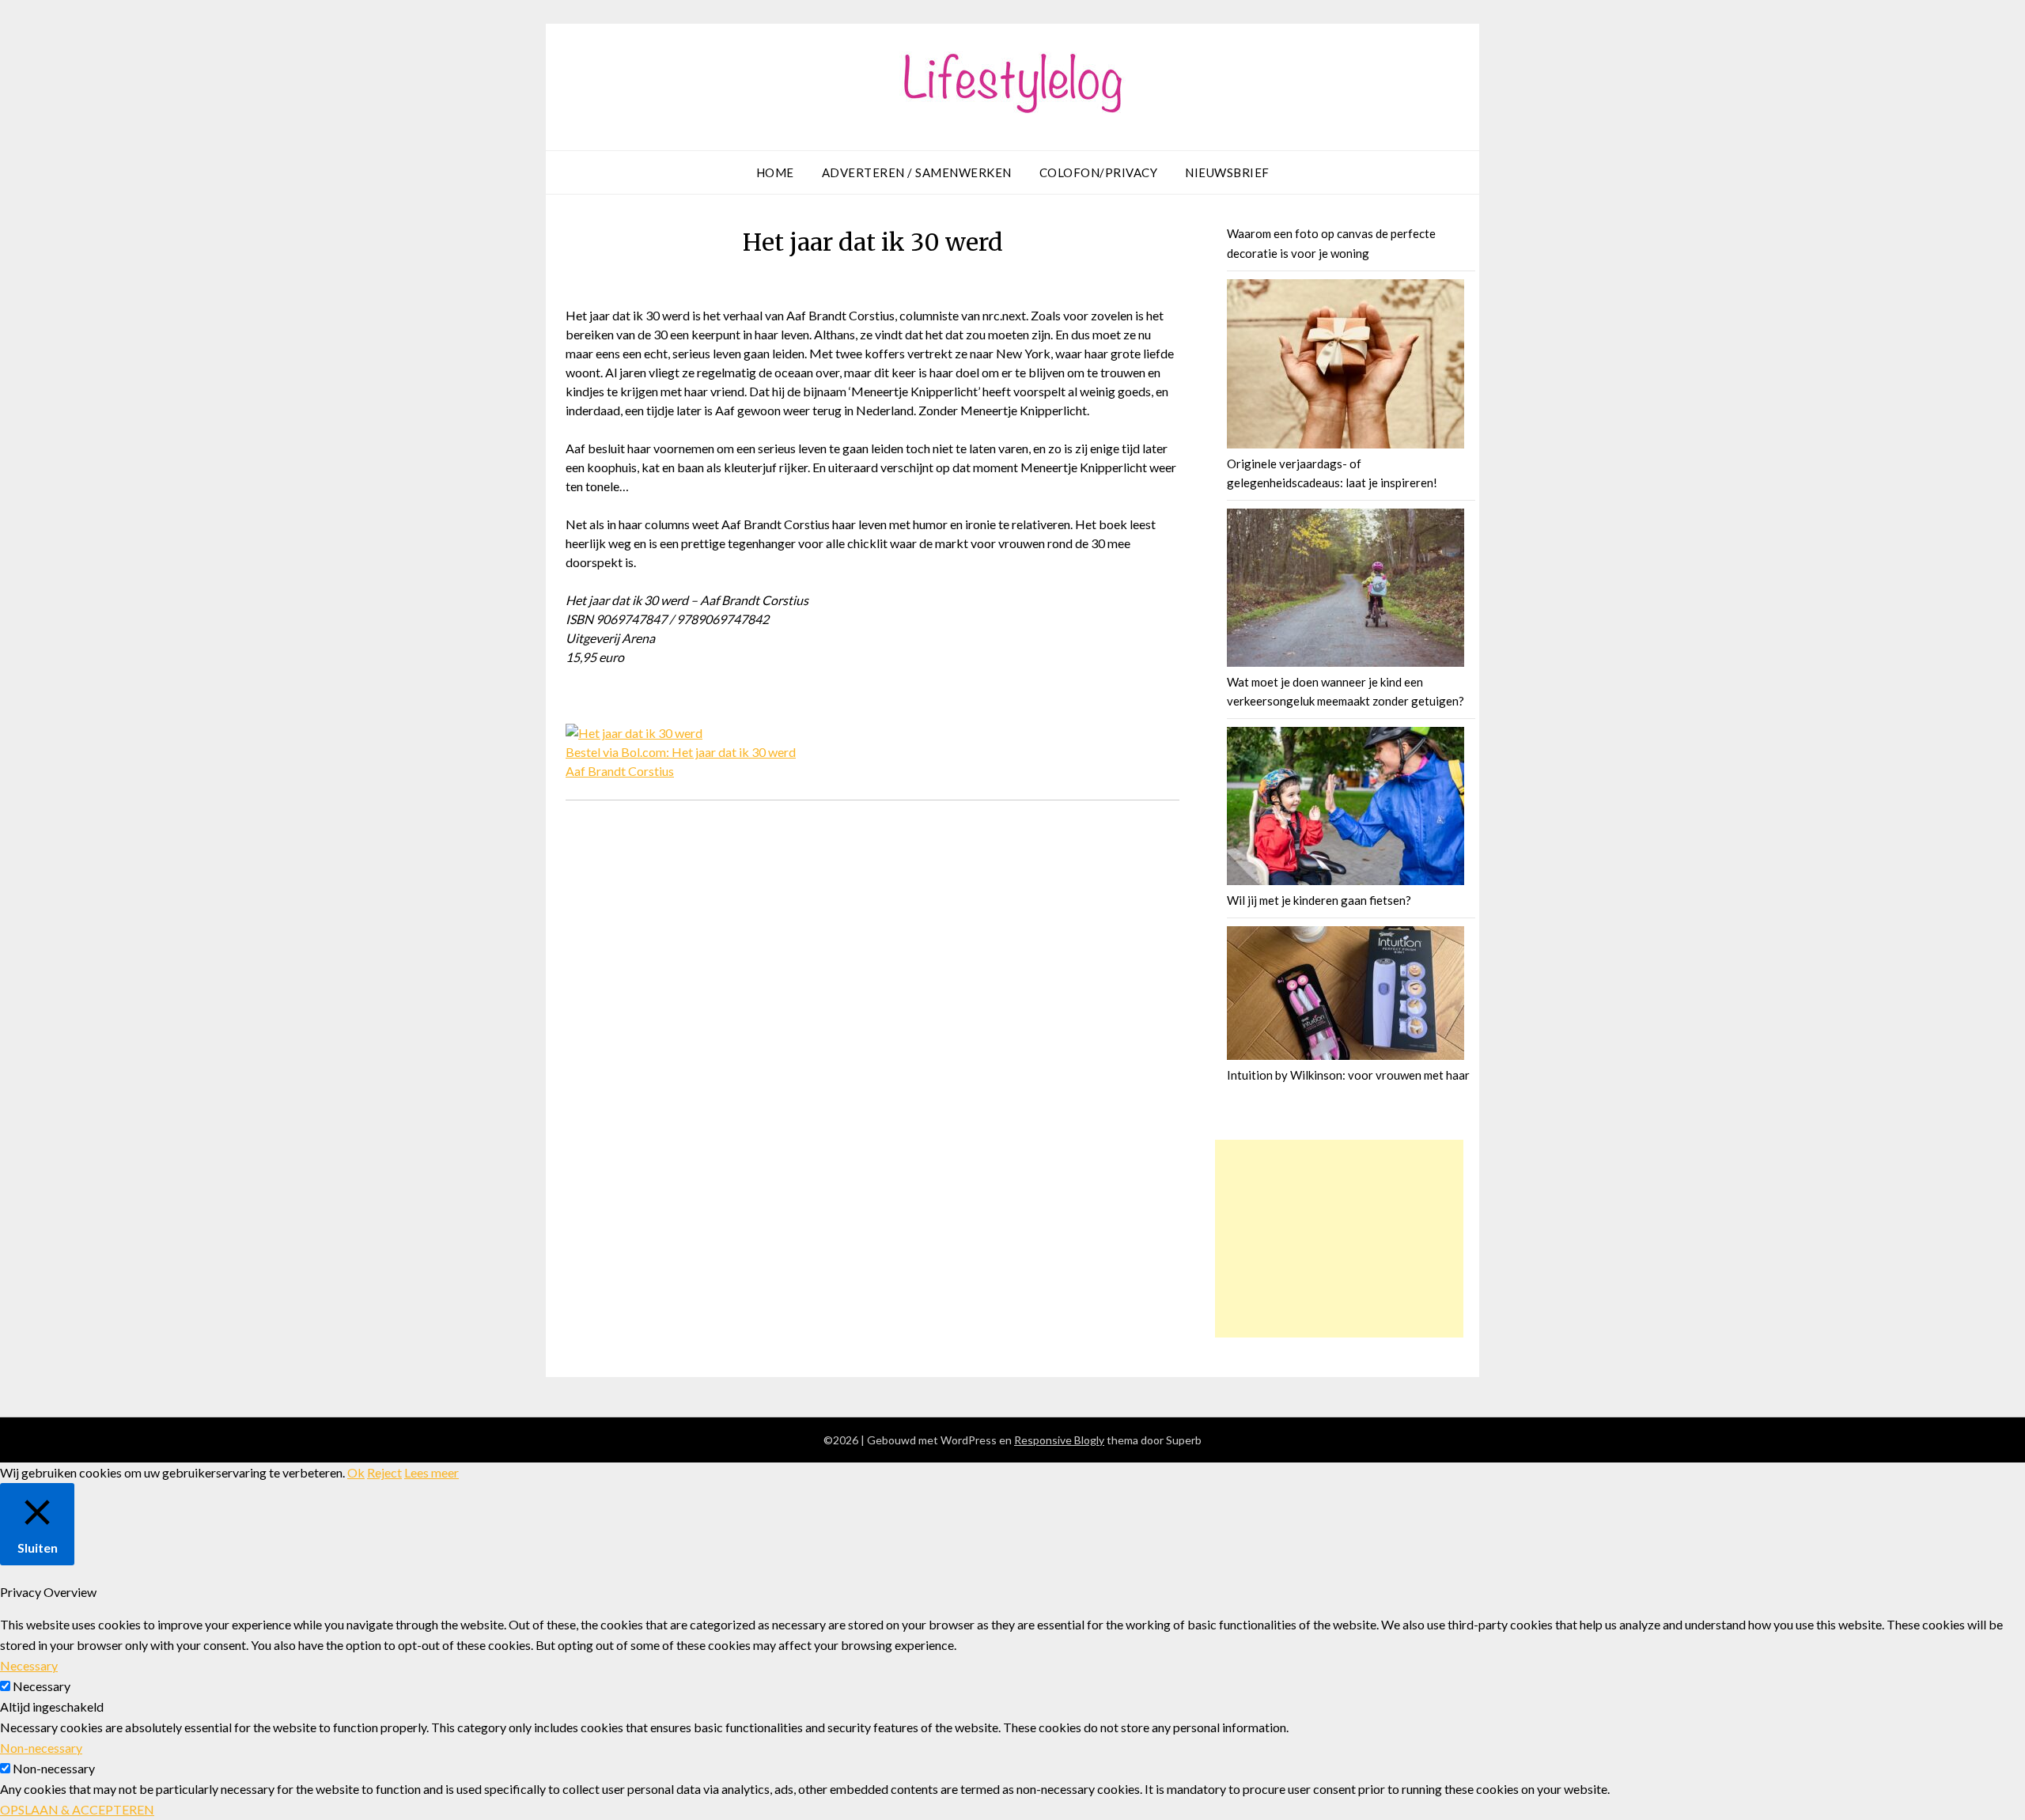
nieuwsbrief (1227, 172)
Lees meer (431, 1472)
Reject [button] (384, 1472)
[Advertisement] (1339, 1239)
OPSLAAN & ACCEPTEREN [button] (77, 1809)
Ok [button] (356, 1472)
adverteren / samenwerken (917, 172)
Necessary (42, 1686)
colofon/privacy (1099, 172)
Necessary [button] (29, 1665)
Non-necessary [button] (41, 1748)
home (775, 172)
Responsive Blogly (1059, 1440)
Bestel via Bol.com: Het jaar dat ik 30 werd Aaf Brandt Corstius (681, 761)
